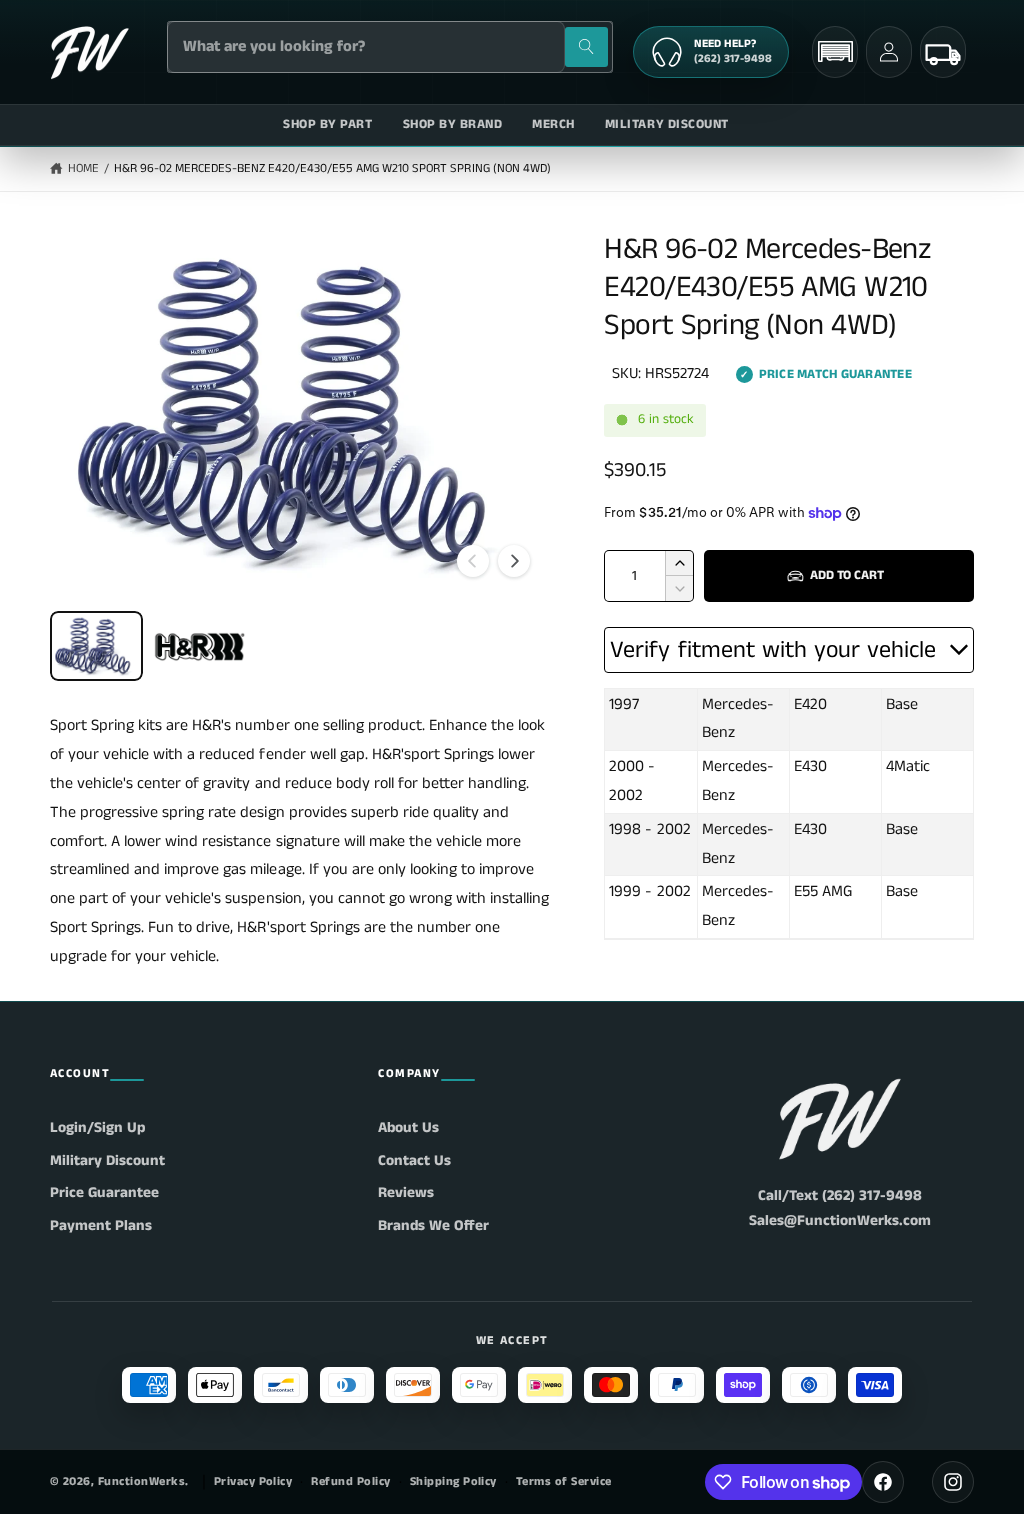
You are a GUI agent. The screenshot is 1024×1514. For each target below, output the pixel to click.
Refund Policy (350, 1481)
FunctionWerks (141, 1481)
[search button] (586, 47)
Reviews (406, 1192)
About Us (408, 1127)
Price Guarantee (104, 1192)
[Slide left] (473, 561)
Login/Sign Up (97, 1127)
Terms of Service (564, 1481)
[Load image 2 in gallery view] (199, 646)
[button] (835, 51)
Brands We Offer (433, 1225)
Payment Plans (101, 1225)
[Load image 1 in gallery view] (96, 646)
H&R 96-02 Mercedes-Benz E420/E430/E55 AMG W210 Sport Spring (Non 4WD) (332, 168)
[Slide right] (514, 561)
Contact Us (414, 1160)
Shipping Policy (453, 1481)
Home (83, 168)
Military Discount (107, 1160)
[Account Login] (889, 52)
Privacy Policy (253, 1481)
